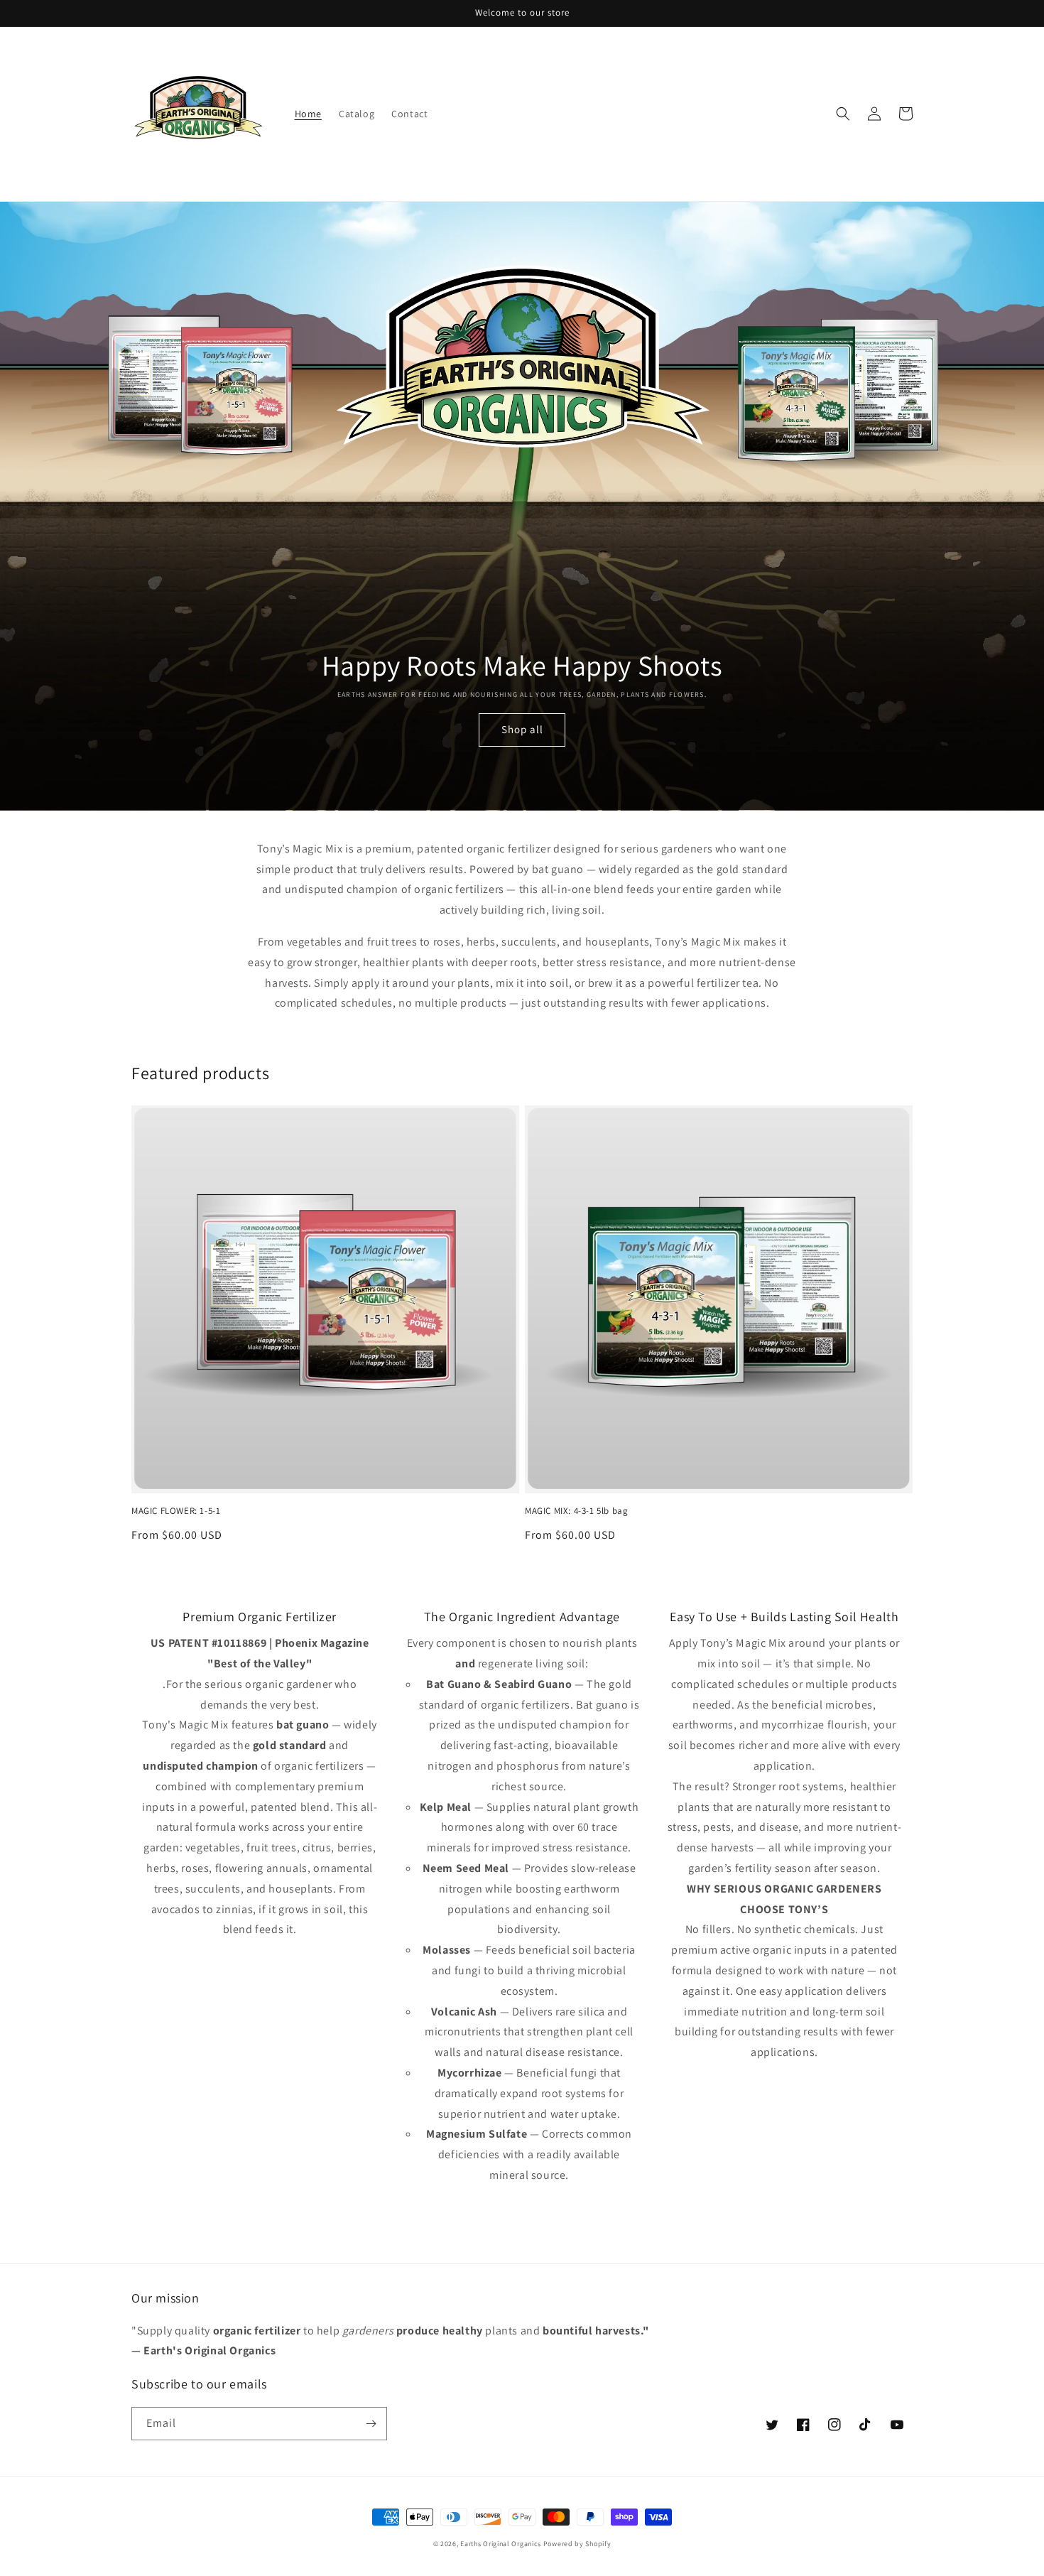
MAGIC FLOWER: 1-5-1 (176, 1511)
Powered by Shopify (577, 2544)
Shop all (522, 729)
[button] (843, 114)
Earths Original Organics (501, 2544)
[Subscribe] (371, 2424)
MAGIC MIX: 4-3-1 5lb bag (576, 1511)
